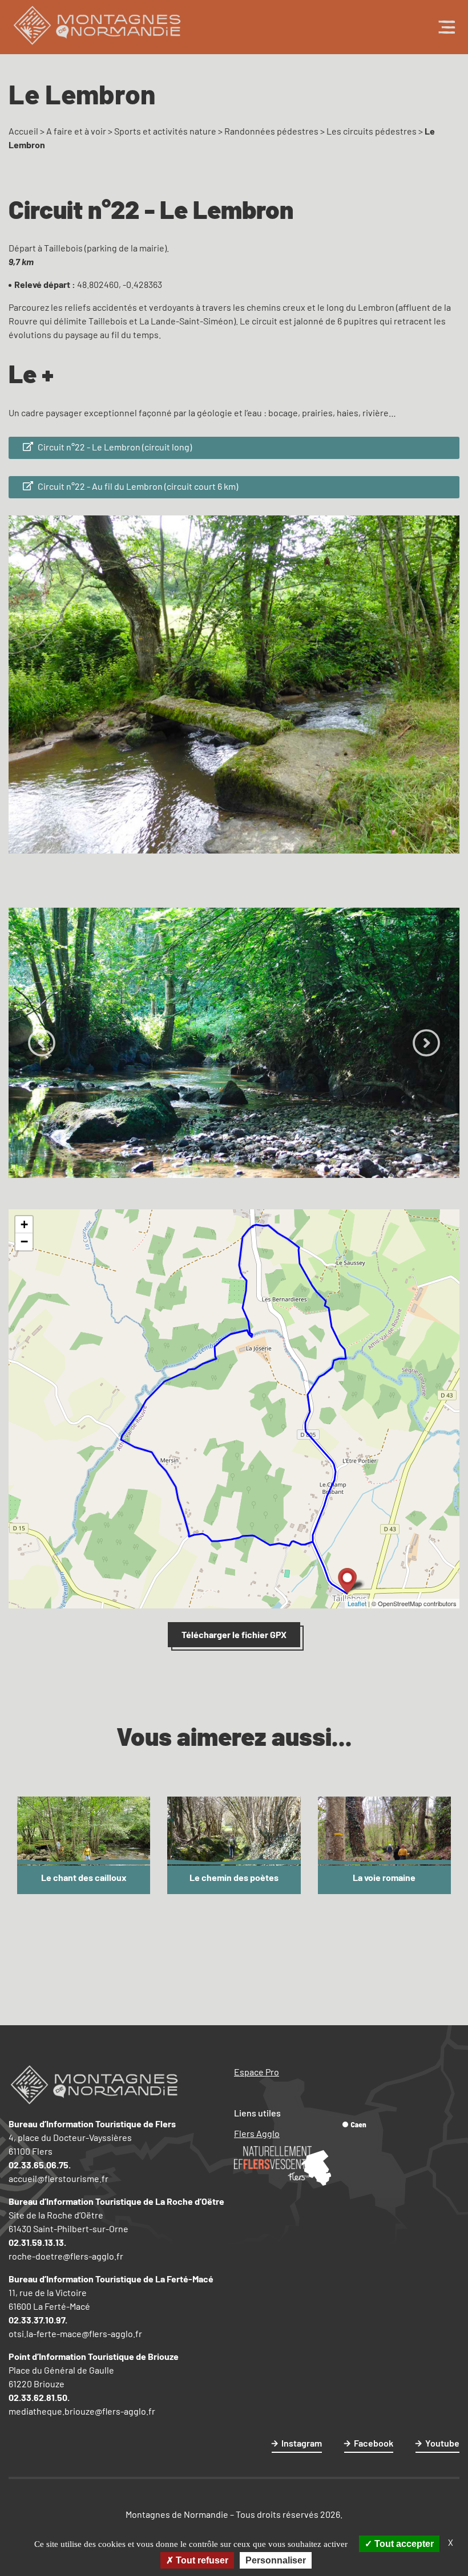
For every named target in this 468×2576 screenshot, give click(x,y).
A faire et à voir (76, 131)
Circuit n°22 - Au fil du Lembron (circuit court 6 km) (137, 486)
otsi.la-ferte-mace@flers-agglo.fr (75, 2333)
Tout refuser (201, 2560)
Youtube (442, 2443)
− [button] (24, 1242)
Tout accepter (403, 2544)
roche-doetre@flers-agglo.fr (66, 2256)
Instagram (302, 2443)
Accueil (23, 131)
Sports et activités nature (165, 131)
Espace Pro (257, 2072)
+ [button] (24, 1224)
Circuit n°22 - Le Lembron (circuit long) (114, 447)
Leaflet (357, 1603)
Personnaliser (276, 2560)
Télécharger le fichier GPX (234, 1634)
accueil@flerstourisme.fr (58, 2178)
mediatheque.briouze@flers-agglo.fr (82, 2411)
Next (426, 1043)
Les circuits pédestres (372, 131)
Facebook (374, 2443)
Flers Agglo (257, 2133)
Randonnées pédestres (271, 131)
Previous (42, 1043)
